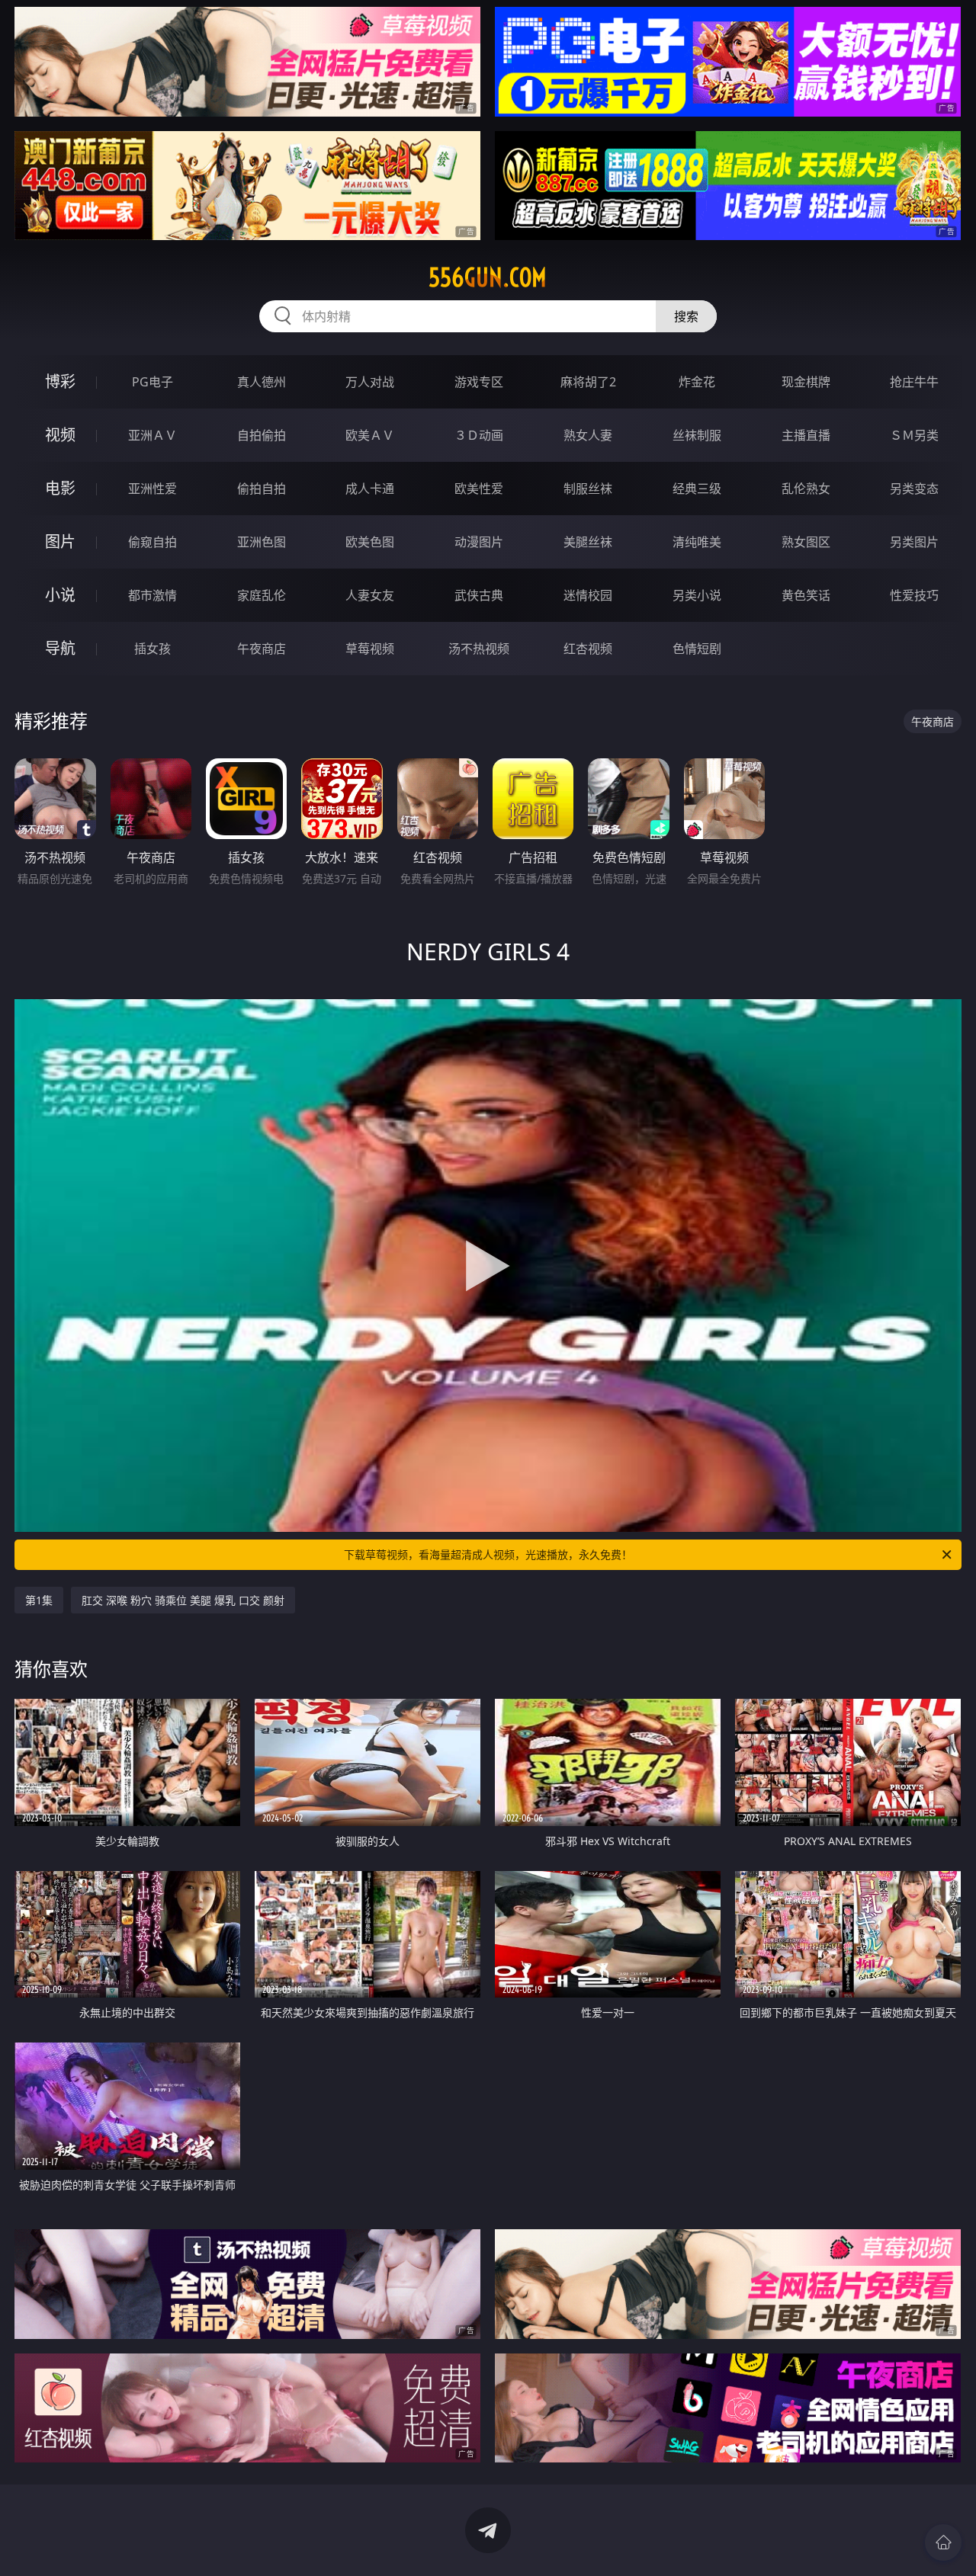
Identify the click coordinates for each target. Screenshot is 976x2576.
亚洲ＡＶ (152, 435)
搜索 (686, 316)
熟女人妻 (588, 435)
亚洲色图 (262, 542)
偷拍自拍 (262, 489)
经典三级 (697, 489)
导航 (60, 648)
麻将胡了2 (588, 382)
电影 (60, 488)
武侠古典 (479, 595)
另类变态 (914, 489)
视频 (60, 435)
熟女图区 (806, 542)
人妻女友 (370, 595)
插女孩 (152, 649)
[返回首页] (943, 2542)
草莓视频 (370, 649)
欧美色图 (370, 542)
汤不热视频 (479, 649)
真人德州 (262, 382)
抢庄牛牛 (914, 382)
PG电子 (152, 382)
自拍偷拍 (262, 435)
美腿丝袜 (588, 542)
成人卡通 (370, 489)
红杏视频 (588, 649)
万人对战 (370, 382)
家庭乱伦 (262, 595)
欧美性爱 (479, 489)
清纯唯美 (697, 542)
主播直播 (806, 435)
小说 (60, 595)
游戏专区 (479, 382)
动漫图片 (479, 542)
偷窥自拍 (152, 542)
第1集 (39, 1600)
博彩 (60, 381)
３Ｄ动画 (479, 435)
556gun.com (488, 277)
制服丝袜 (588, 489)
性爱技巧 (914, 595)
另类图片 (914, 542)
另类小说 (697, 595)
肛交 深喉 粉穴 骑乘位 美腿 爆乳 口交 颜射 (183, 1600)
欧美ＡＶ (370, 435)
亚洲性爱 (152, 489)
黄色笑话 (806, 595)
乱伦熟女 (806, 489)
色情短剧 (697, 649)
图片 (60, 541)
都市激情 (152, 595)
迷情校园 (588, 595)
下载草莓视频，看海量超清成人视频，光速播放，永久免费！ (488, 1554)
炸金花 (697, 382)
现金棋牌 (806, 382)
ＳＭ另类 (914, 435)
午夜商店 (262, 649)
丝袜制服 (697, 435)
